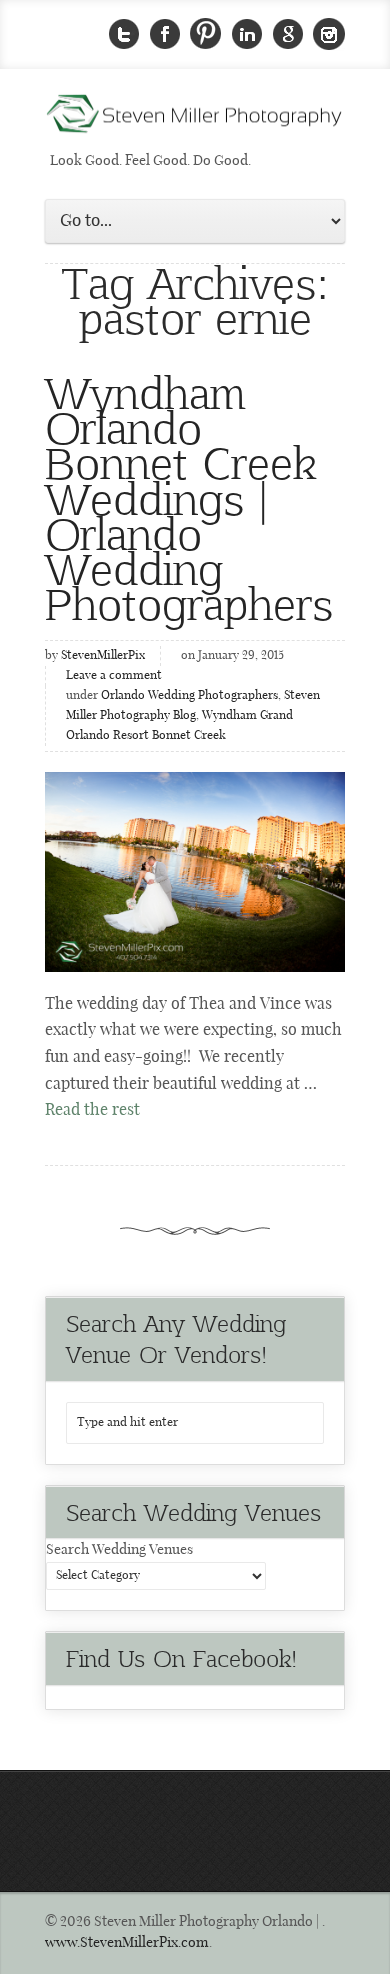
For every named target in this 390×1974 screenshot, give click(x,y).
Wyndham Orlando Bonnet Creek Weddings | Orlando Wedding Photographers (189, 496)
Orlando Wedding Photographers (189, 696)
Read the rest (92, 1110)
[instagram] (329, 34)
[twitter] (124, 34)
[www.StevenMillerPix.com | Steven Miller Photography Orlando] (195, 872)
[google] (288, 34)
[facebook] (165, 34)
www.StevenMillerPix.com (127, 1943)
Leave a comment (114, 676)
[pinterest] (206, 34)
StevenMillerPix (103, 656)
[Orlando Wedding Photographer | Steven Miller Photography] (195, 120)
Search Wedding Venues (119, 1550)
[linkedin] (247, 34)
